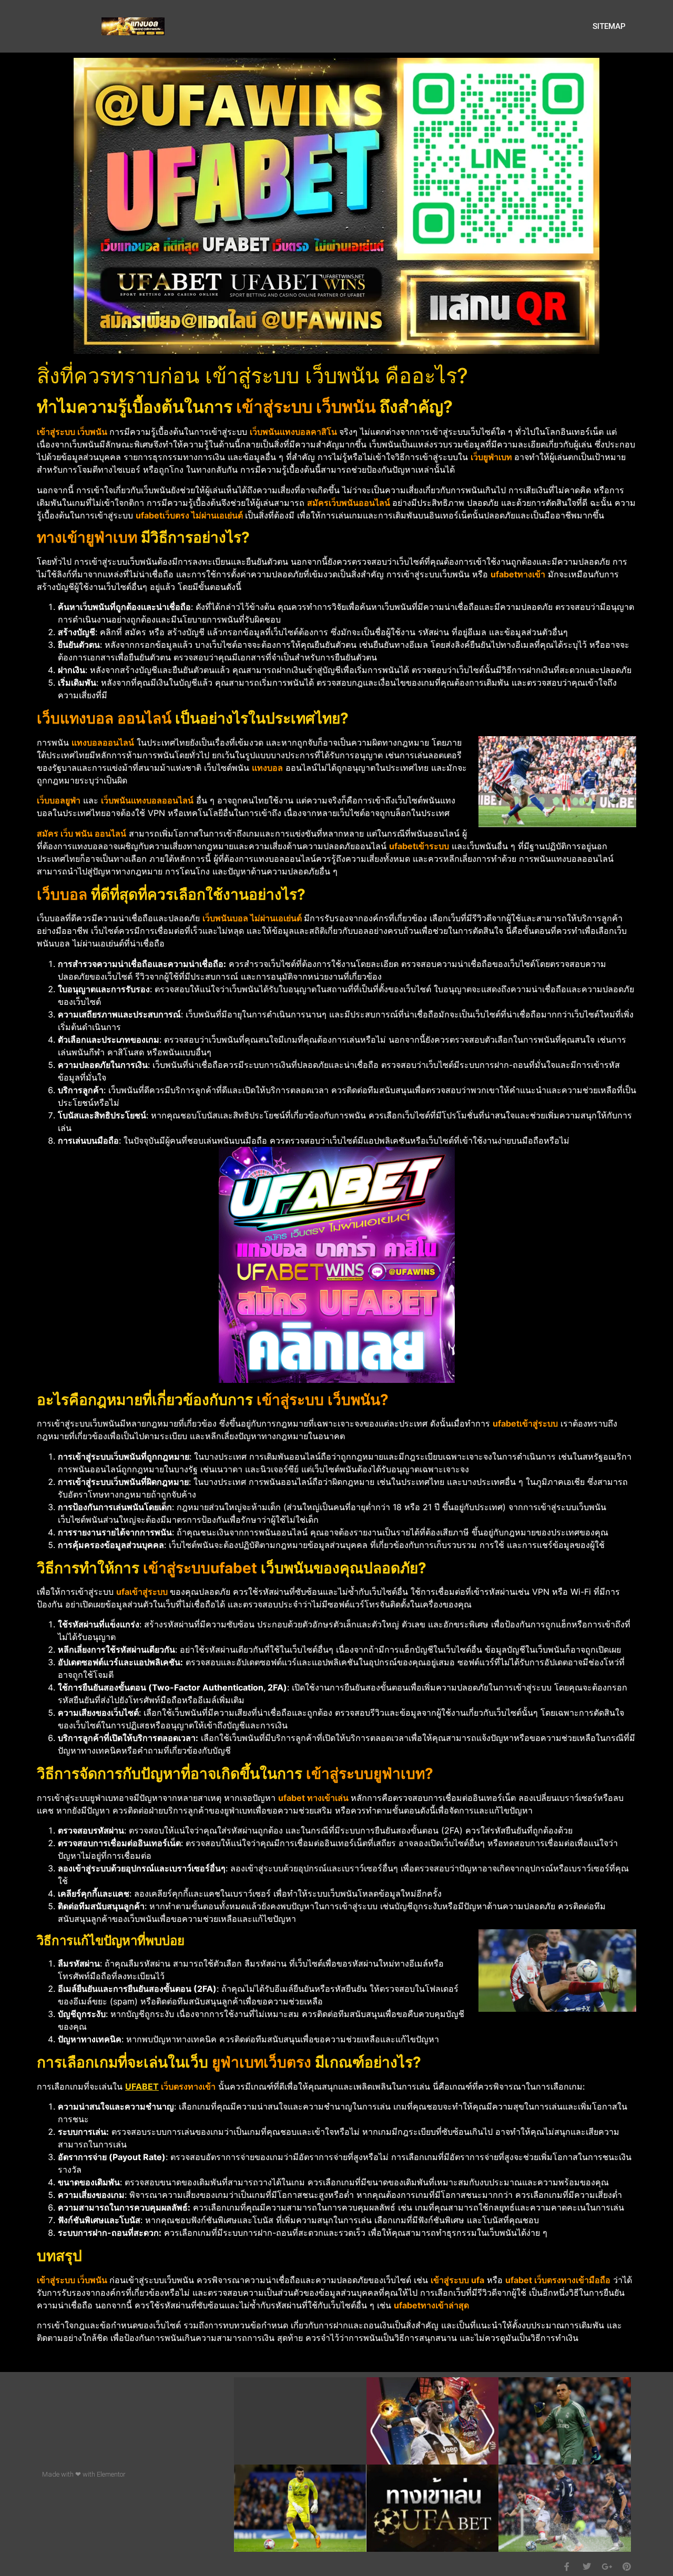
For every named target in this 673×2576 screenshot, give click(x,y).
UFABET (142, 2086)
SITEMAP (609, 26)
